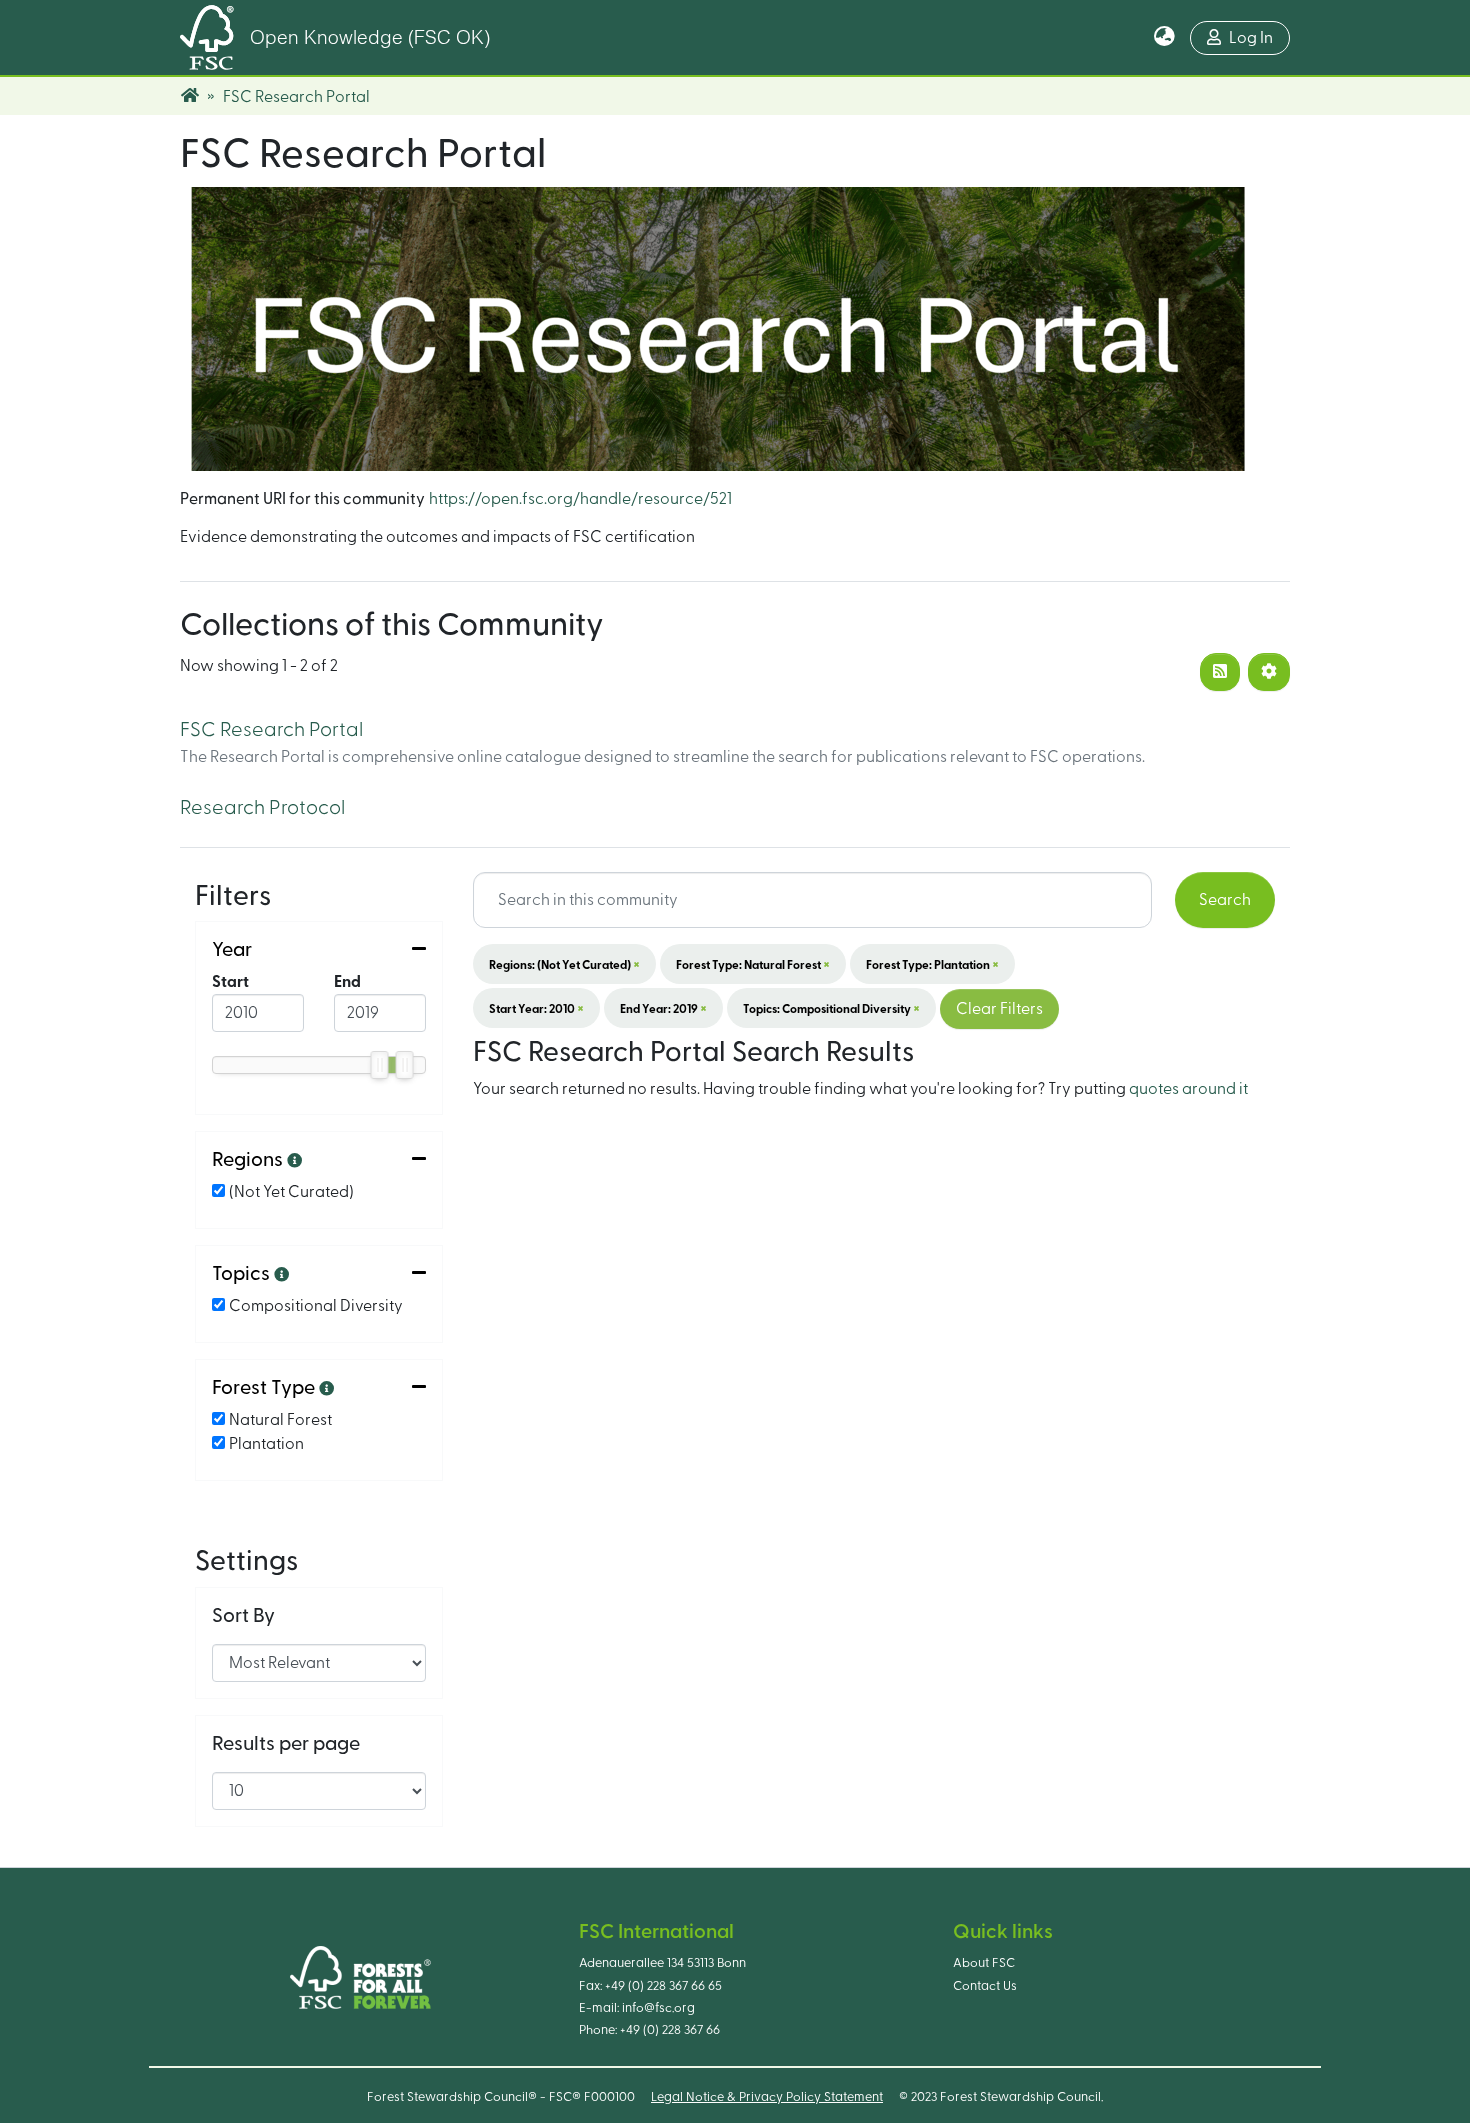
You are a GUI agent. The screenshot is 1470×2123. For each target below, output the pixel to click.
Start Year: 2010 (536, 1008)
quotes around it (1188, 1089)
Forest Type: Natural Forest (753, 964)
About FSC (984, 1963)
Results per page (286, 1744)
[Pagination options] (1269, 672)
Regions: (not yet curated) (564, 964)
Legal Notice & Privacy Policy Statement (767, 2097)
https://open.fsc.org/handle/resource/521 (580, 499)
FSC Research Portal (271, 730)
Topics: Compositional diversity (831, 1008)
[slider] (380, 1065)
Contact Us (985, 1986)
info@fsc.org (658, 2008)
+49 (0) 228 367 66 (670, 2030)
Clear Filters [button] (999, 1009)
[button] (1164, 38)
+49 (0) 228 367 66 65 (663, 1986)
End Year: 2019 (663, 1008)
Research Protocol (262, 808)
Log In (1251, 38)
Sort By (243, 1616)
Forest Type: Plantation (932, 964)
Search (1225, 900)
